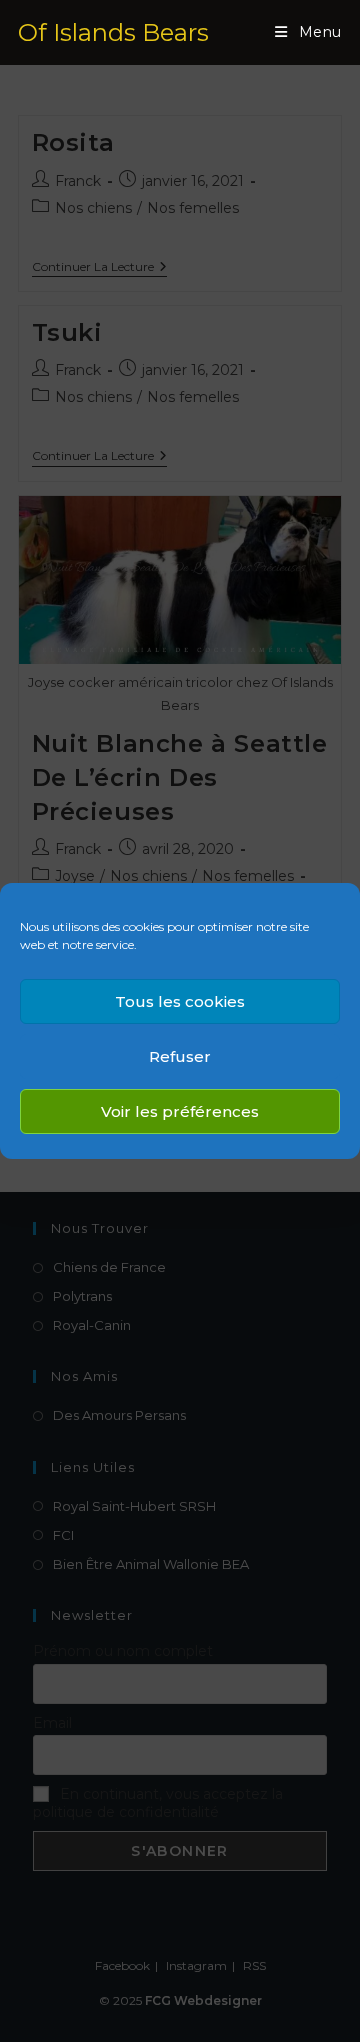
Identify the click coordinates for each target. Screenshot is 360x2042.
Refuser (180, 1056)
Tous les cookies (180, 1001)
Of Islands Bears (113, 32)
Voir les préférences (180, 1111)
